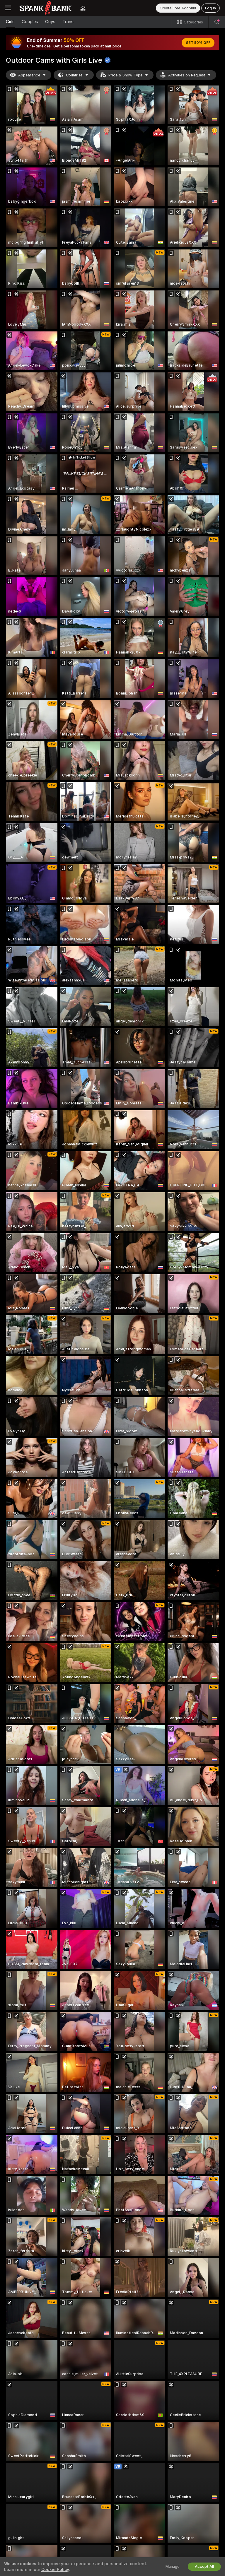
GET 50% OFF (198, 43)
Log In (210, 8)
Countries (74, 75)
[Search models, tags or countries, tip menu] (217, 22)
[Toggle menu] (8, 8)
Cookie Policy (55, 2570)
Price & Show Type (125, 75)
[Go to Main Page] (46, 8)
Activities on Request (187, 75)
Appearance (29, 75)
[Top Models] (83, 8)
